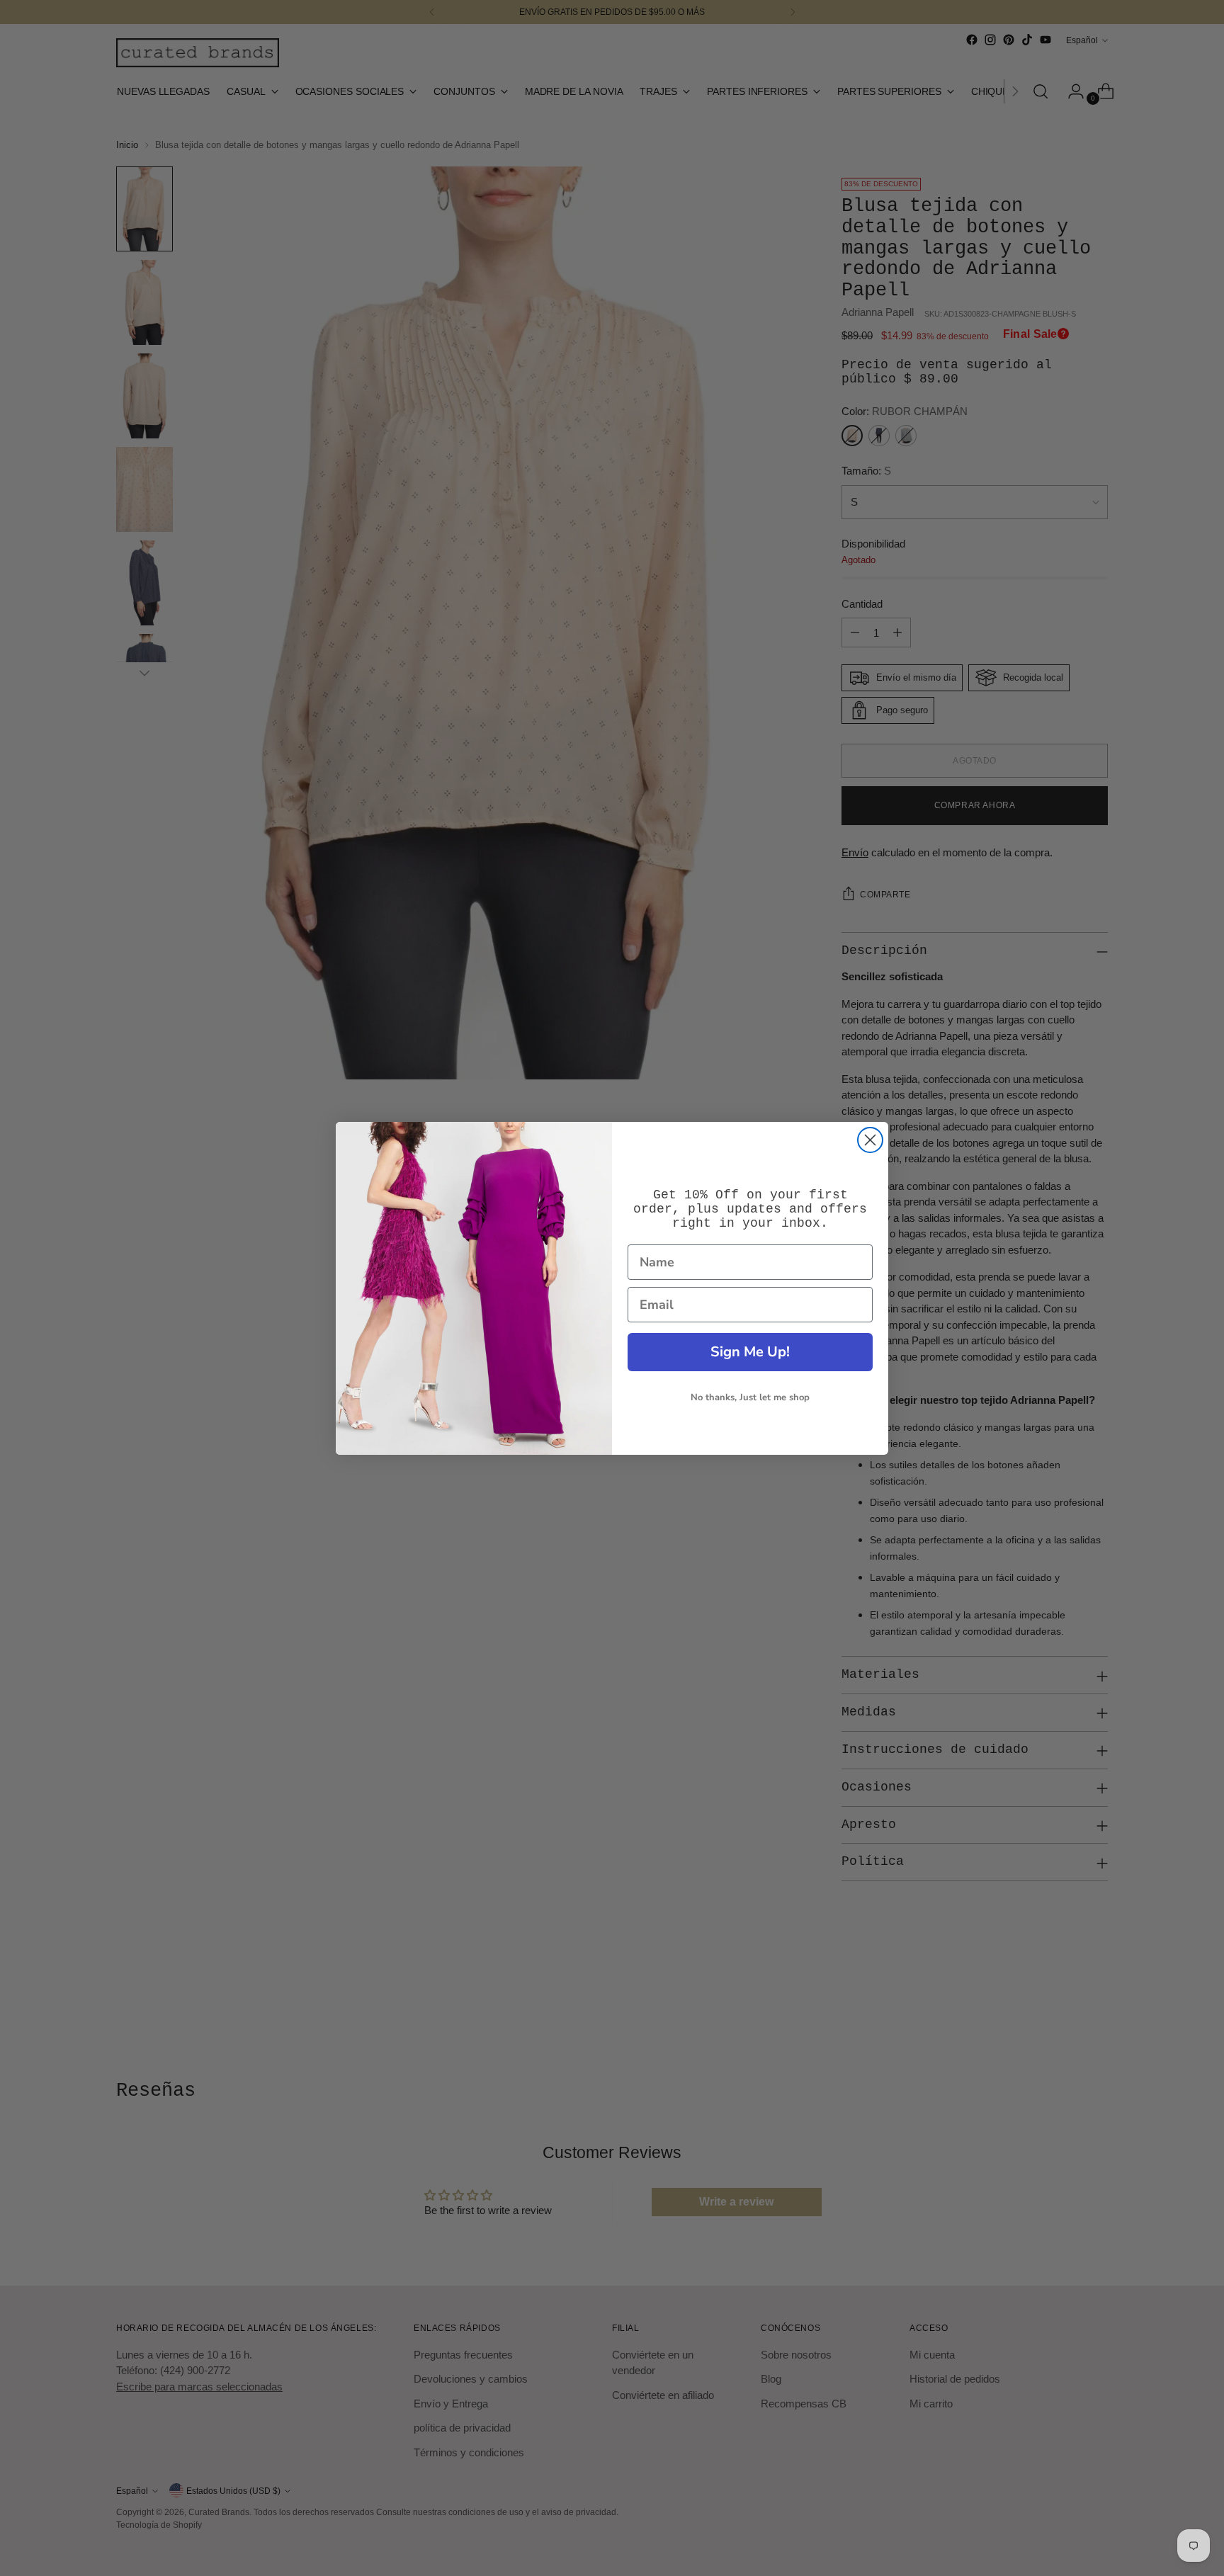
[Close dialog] (870, 1140)
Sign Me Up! (750, 1352)
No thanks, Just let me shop (750, 1397)
